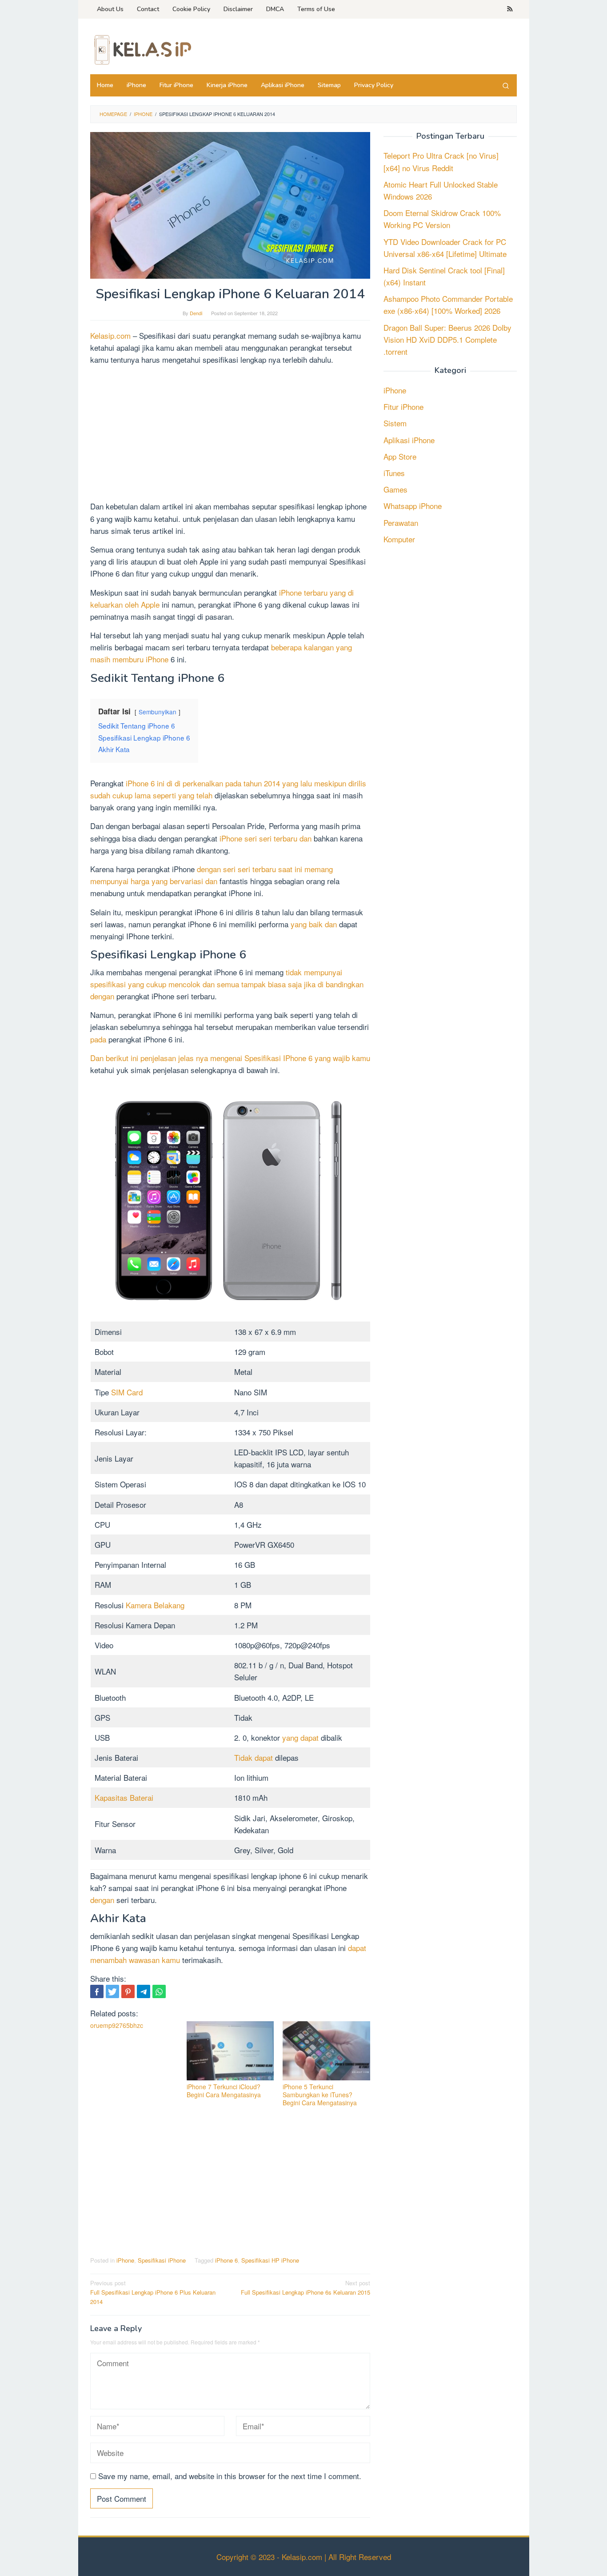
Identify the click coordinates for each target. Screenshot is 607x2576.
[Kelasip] (141, 49)
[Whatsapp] (159, 1991)
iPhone (125, 2260)
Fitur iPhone (403, 407)
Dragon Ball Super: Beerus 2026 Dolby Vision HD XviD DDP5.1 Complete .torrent (447, 339)
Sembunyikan (158, 712)
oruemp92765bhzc (117, 2025)
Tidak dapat (254, 1757)
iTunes (394, 473)
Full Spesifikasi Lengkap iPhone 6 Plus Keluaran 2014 (153, 2292)
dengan (102, 1900)
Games (395, 490)
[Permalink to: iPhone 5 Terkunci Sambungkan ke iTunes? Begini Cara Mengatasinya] (326, 2051)
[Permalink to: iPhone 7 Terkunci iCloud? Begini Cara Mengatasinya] (230, 2051)
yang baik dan (314, 924)
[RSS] (510, 9)
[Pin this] (128, 1991)
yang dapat (300, 1737)
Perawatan (401, 523)
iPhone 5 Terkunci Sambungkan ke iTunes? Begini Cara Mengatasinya (320, 2095)
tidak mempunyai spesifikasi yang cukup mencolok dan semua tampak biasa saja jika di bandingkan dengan (227, 984)
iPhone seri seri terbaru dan (266, 838)
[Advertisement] (230, 434)
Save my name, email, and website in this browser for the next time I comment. (230, 2476)
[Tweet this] (112, 1991)
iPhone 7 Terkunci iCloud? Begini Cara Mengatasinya (224, 2091)
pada (98, 1039)
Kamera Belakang (155, 1605)
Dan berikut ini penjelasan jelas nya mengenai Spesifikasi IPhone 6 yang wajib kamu (230, 1058)
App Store (400, 456)
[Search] (506, 85)
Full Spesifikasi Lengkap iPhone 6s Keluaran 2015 (305, 2288)
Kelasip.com (110, 335)
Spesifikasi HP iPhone (270, 2260)
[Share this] (97, 1991)
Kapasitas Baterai (124, 1797)
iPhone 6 (226, 2260)
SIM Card (127, 1392)
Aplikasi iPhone (409, 440)
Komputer (399, 539)
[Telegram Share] (144, 1991)
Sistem (395, 423)
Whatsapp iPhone (413, 506)
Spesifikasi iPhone (162, 2260)
